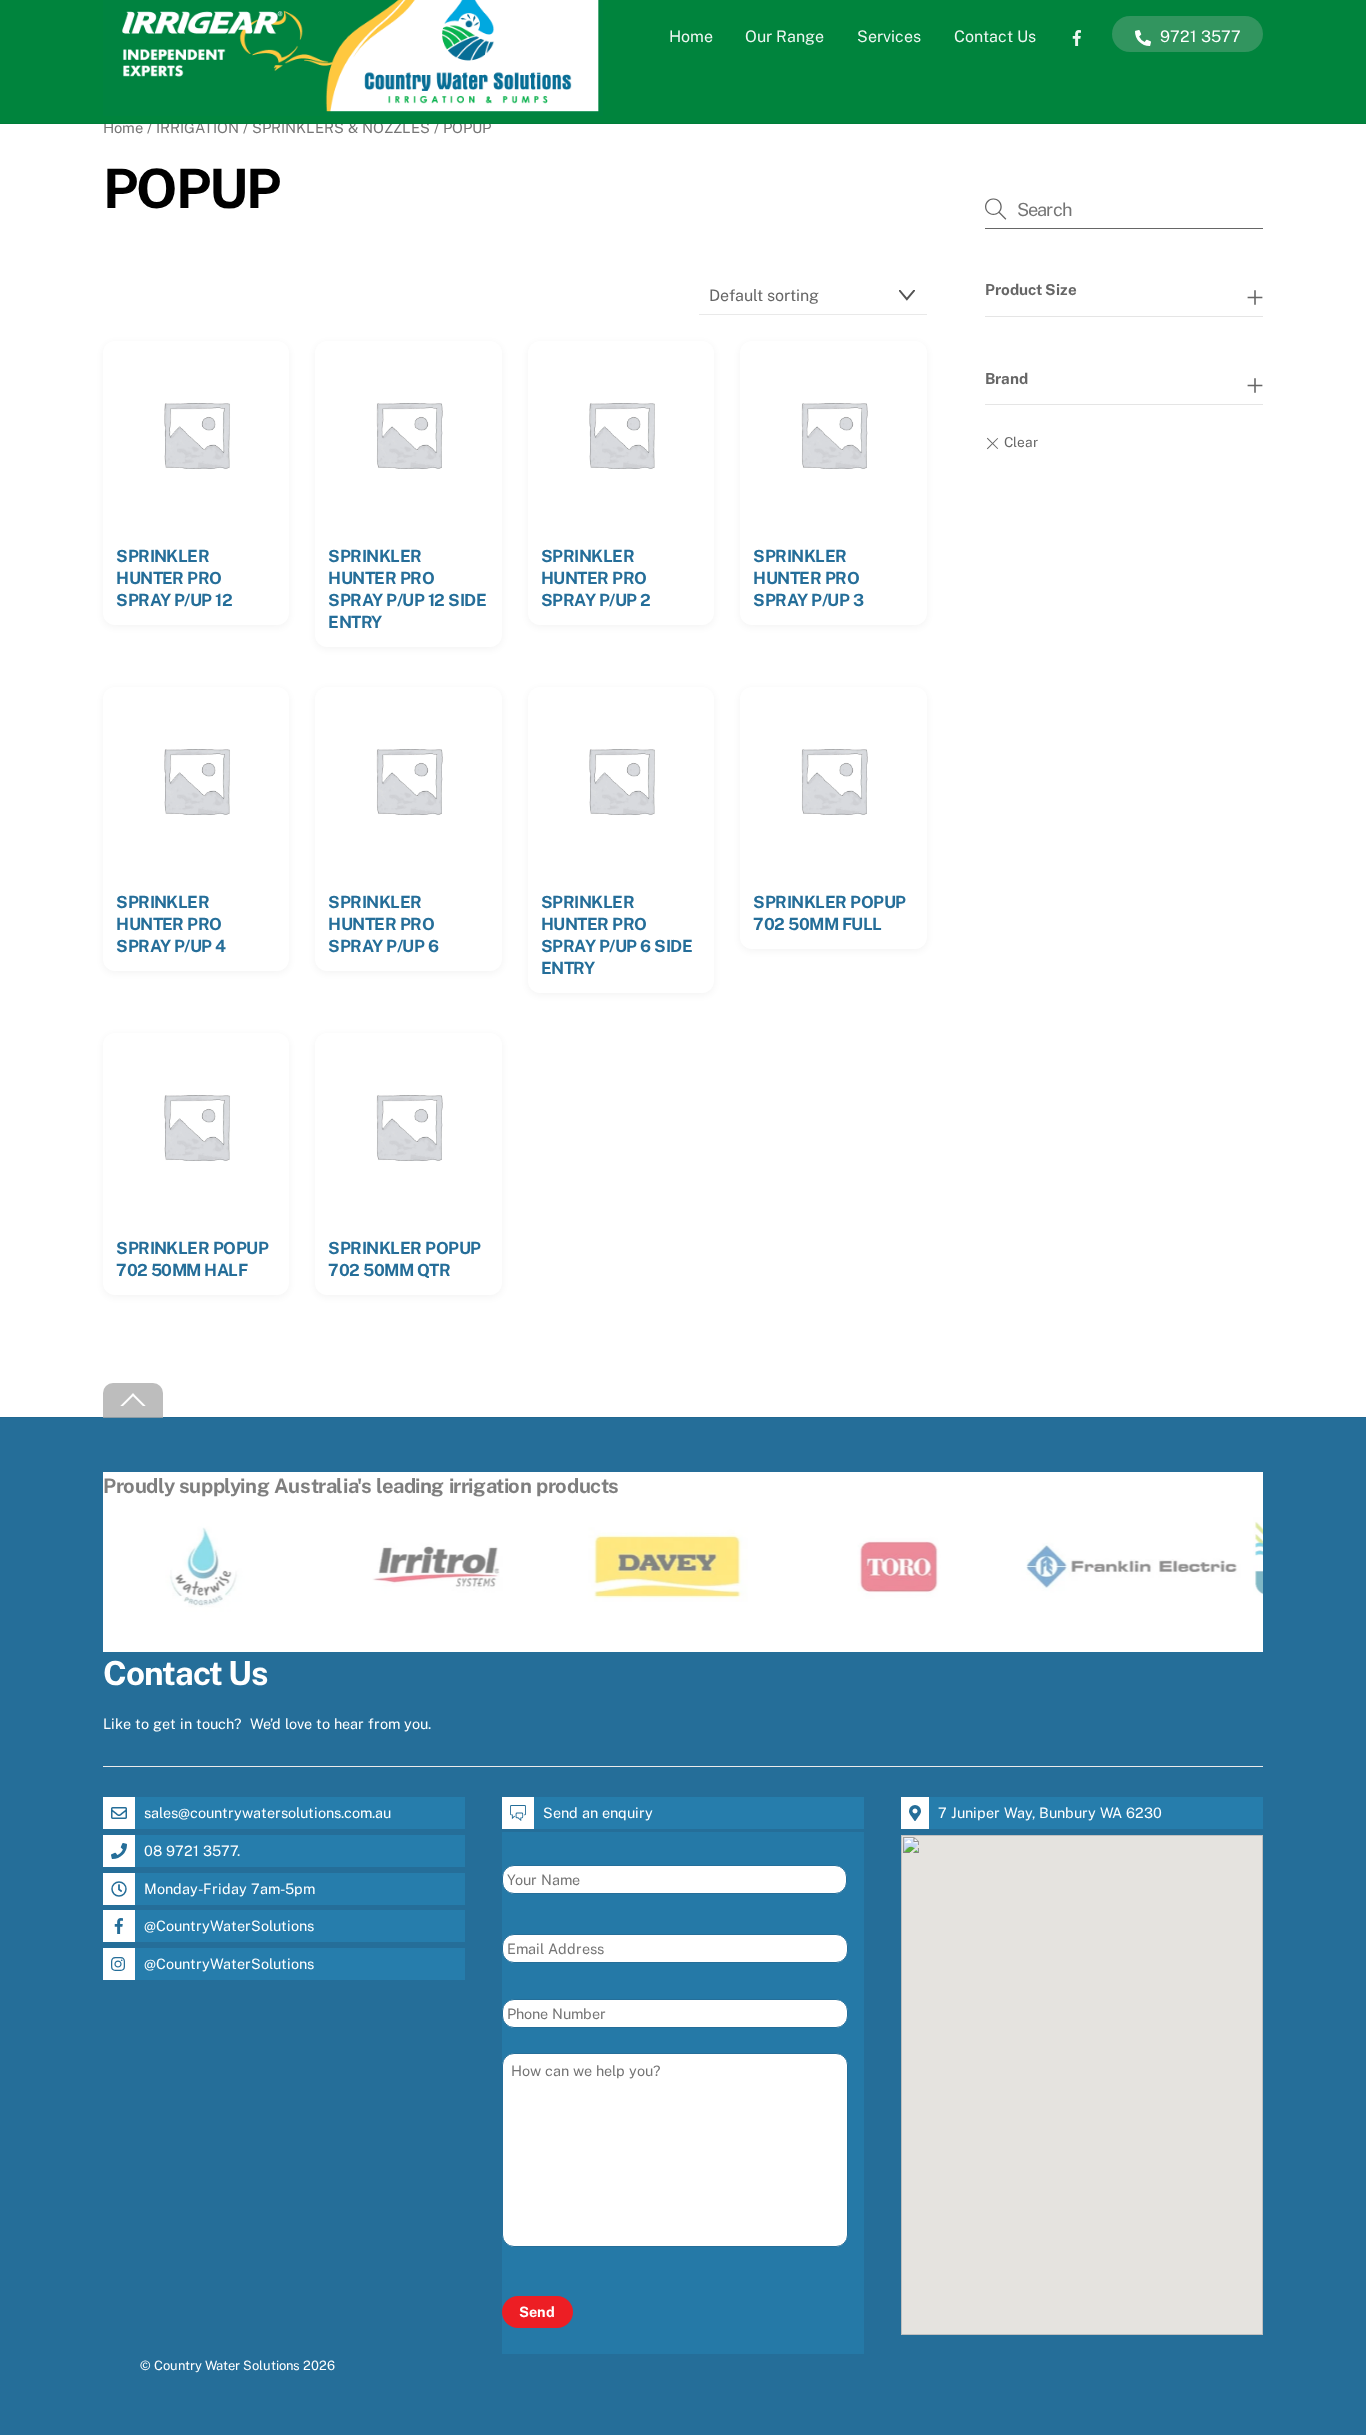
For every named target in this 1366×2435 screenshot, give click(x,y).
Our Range (784, 36)
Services (889, 36)
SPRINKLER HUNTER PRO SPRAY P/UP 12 (174, 578)
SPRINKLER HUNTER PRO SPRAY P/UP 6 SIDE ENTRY (616, 935)
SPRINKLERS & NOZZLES (341, 127)
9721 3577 (1198, 36)
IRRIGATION (197, 127)
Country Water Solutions (227, 2365)
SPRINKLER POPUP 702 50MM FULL (829, 913)
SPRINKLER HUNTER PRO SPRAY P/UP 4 (171, 924)
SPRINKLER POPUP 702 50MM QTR (404, 1259)
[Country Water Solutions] (353, 106)
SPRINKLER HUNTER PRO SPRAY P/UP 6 (383, 924)
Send (537, 2311)
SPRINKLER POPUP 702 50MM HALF (192, 1259)
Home (691, 36)
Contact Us (995, 36)
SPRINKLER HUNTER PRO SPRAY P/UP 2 (596, 578)
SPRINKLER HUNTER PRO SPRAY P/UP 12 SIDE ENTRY (407, 589)
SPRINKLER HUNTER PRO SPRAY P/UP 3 (808, 578)
